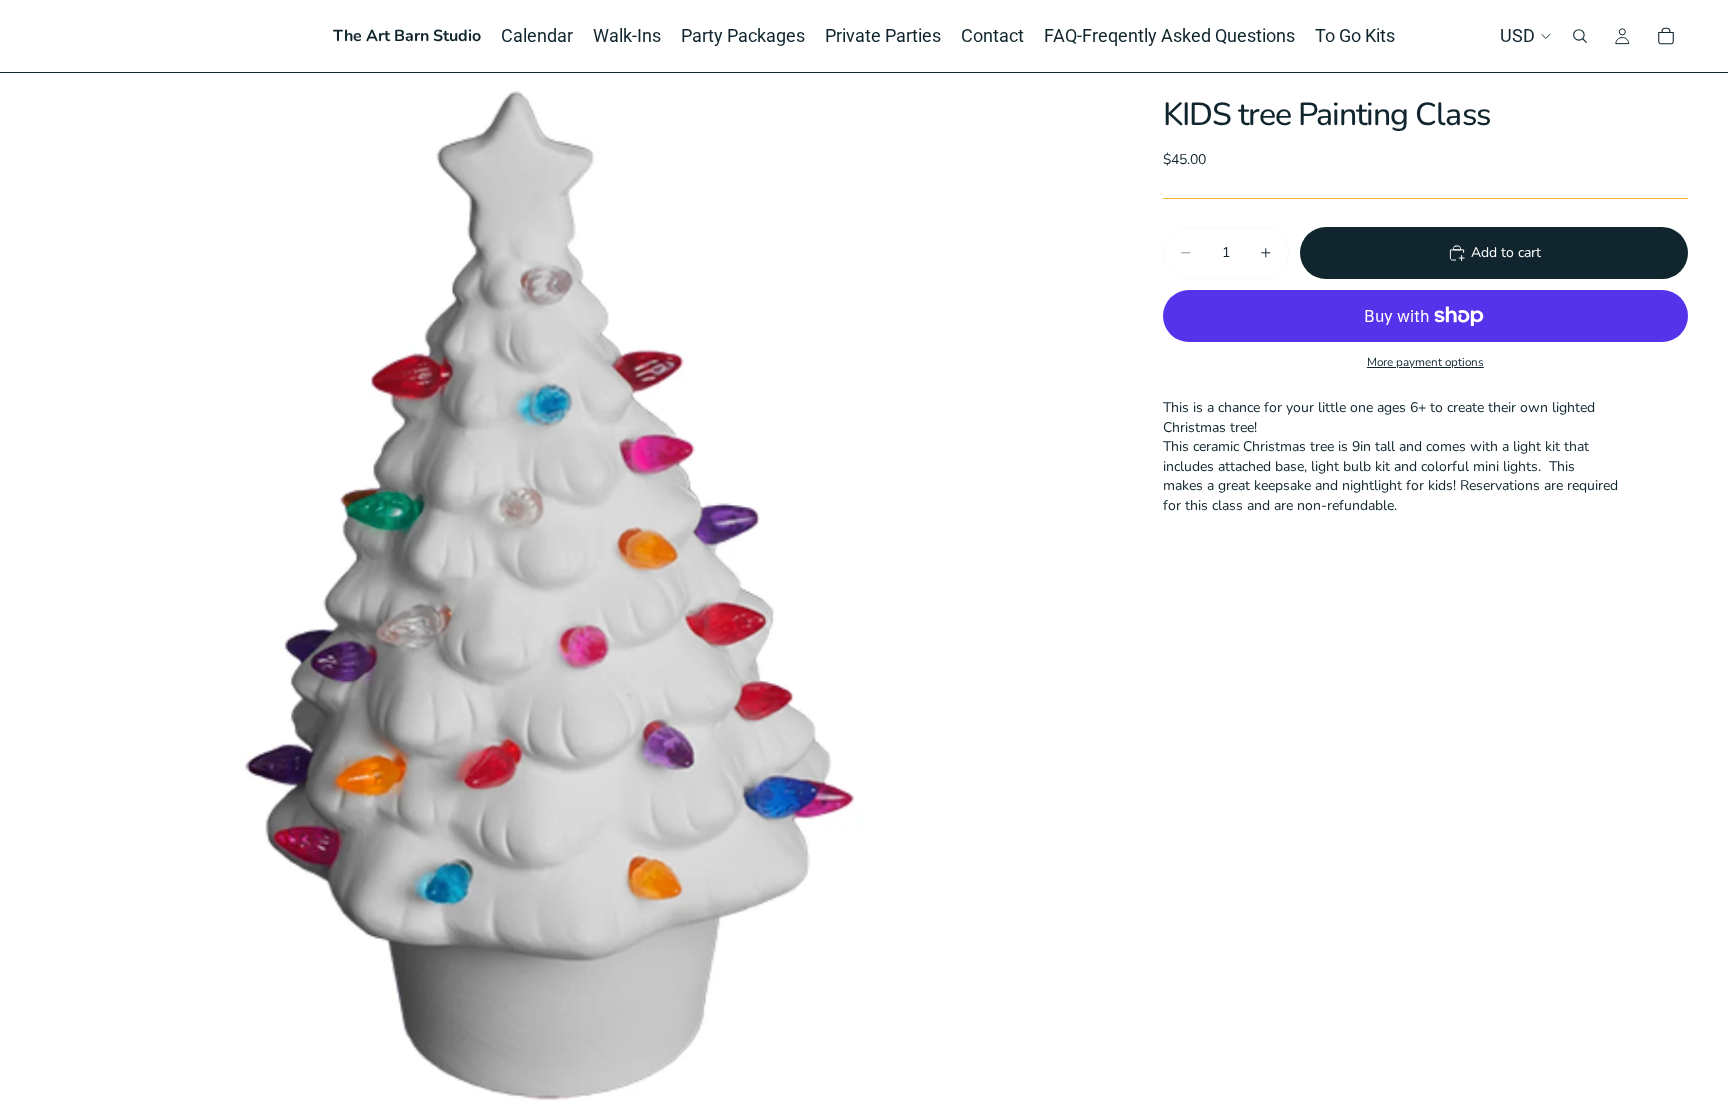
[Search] (1580, 36)
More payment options (1425, 362)
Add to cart (1506, 252)
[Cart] (1666, 36)
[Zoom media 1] (577, 595)
